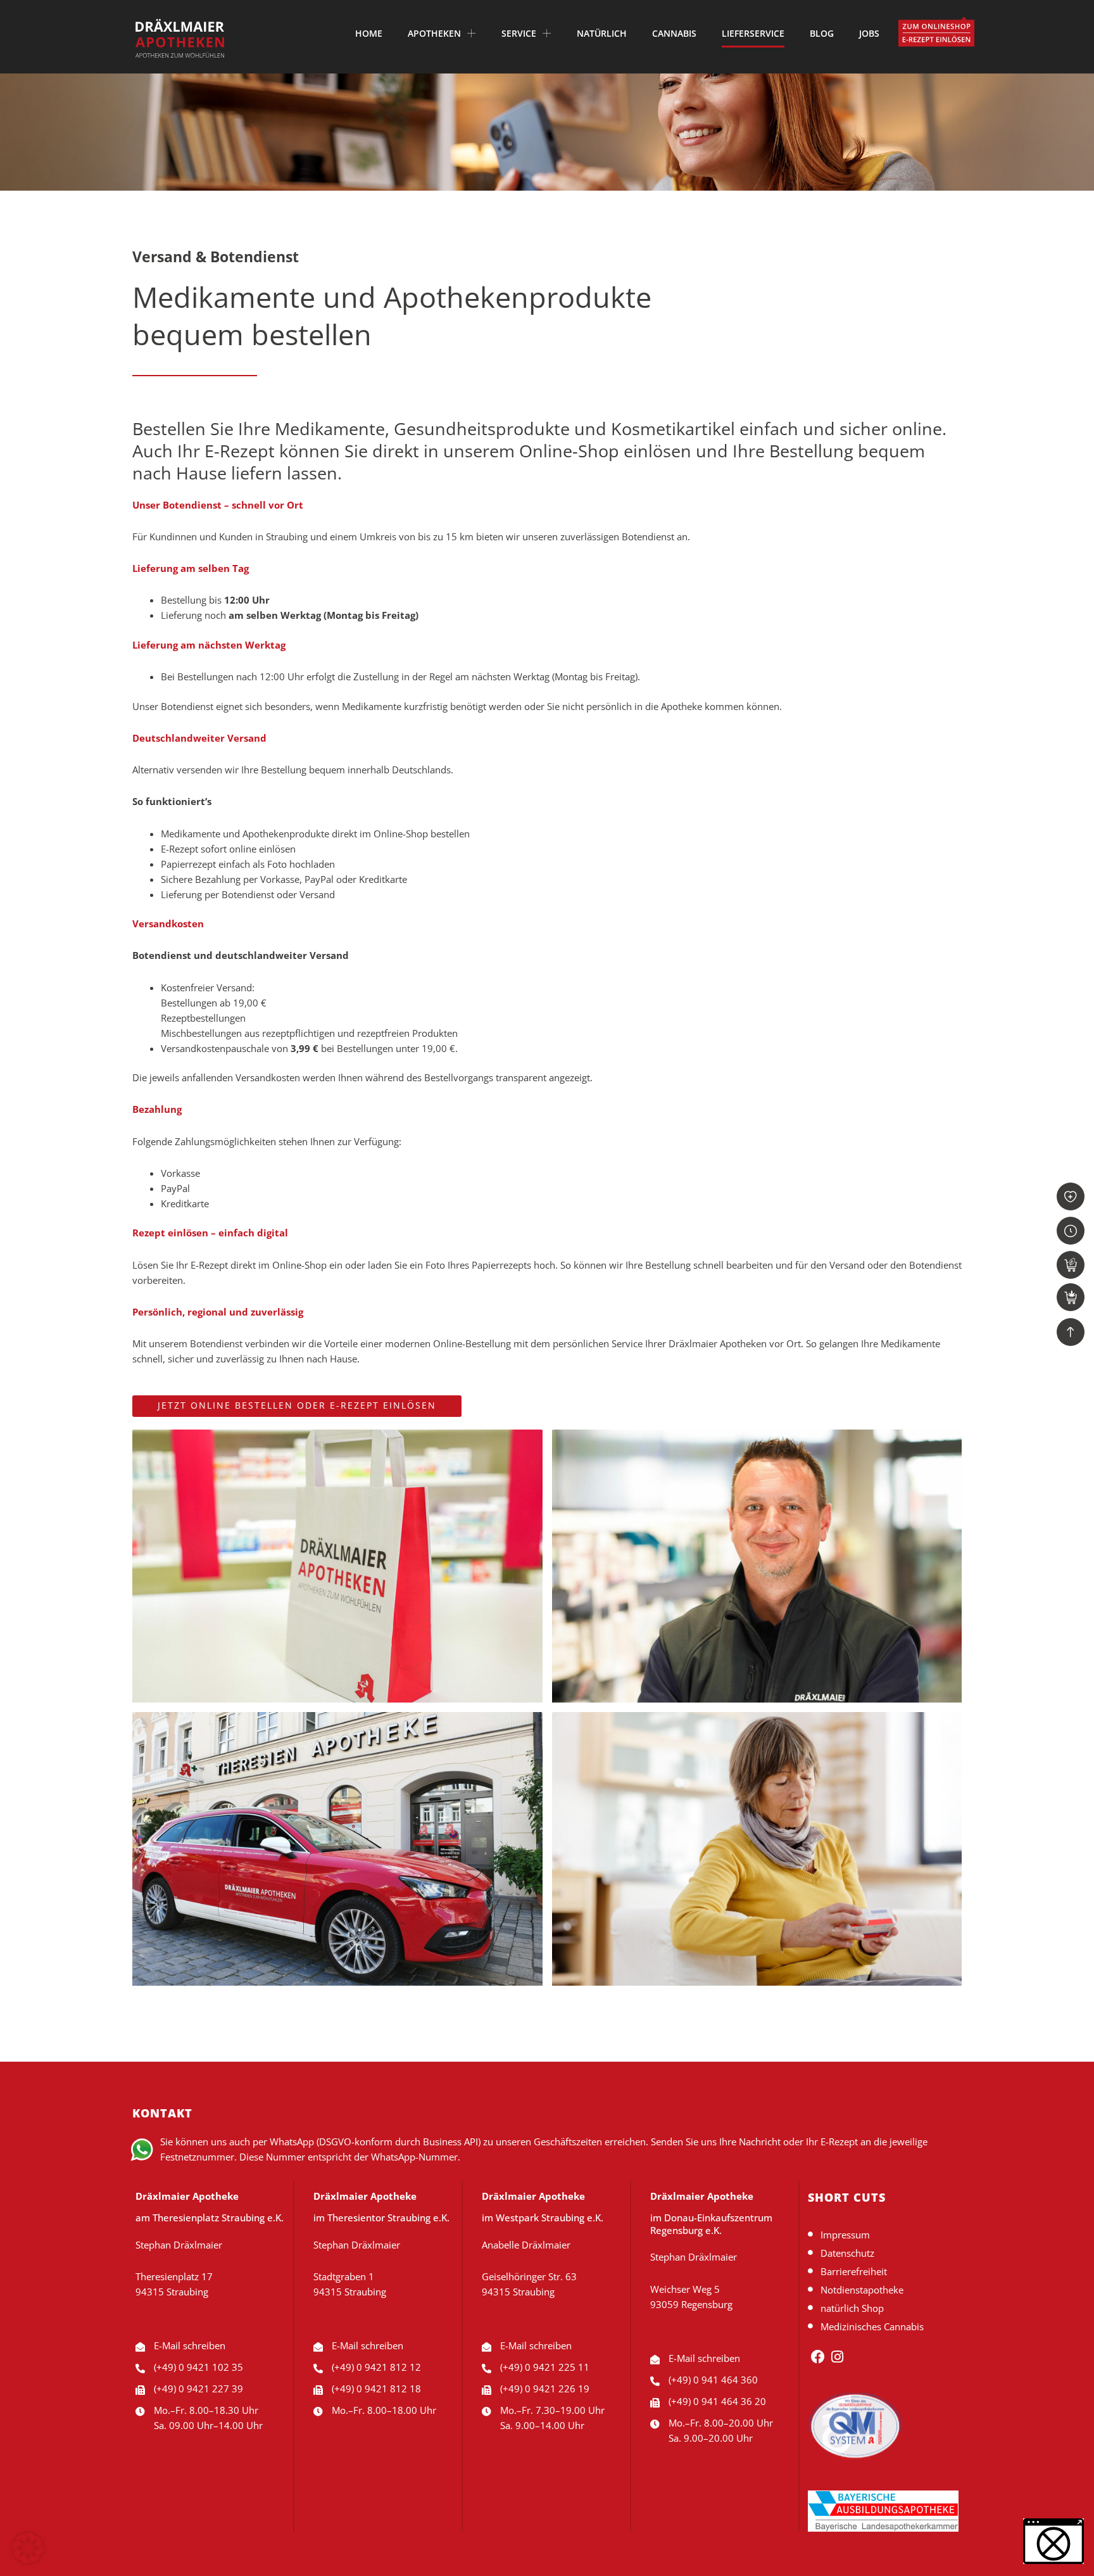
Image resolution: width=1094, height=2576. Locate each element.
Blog (822, 34)
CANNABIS (674, 34)
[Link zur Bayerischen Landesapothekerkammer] (855, 2427)
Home (369, 34)
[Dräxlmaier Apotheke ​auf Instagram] (839, 2357)
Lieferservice (753, 34)
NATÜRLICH (602, 34)
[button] (28, 2548)
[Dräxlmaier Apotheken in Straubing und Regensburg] (180, 38)
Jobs (869, 34)
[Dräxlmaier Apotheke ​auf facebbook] (818, 2357)
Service (519, 34)
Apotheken (434, 34)
